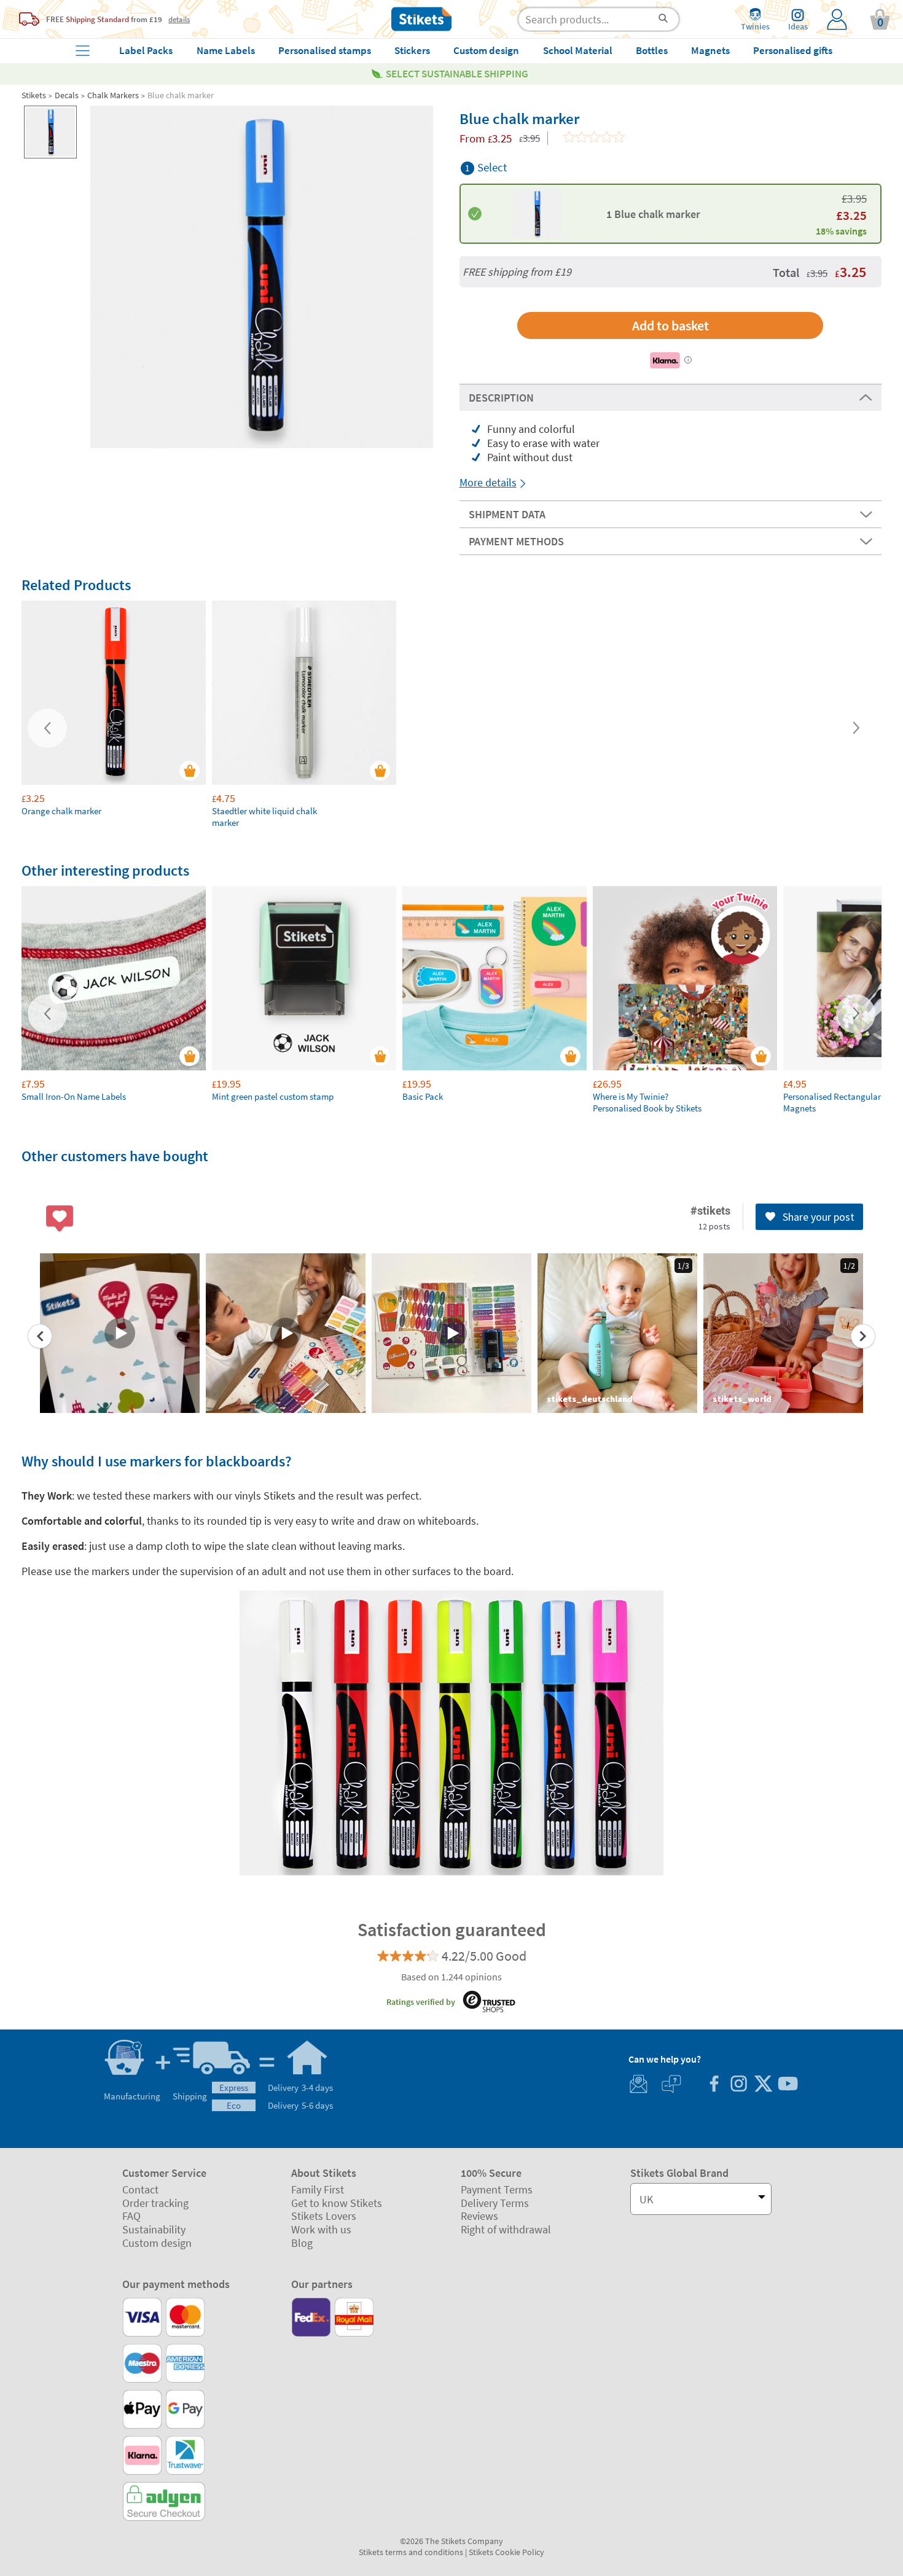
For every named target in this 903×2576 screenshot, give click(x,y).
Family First (318, 2189)
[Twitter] (763, 2085)
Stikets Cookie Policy (506, 2552)
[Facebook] (714, 2085)
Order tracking (155, 2203)
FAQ (131, 2216)
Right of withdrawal (506, 2229)
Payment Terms (497, 2189)
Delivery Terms (495, 2203)
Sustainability (154, 2229)
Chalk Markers (113, 95)
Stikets (34, 95)
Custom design (157, 2243)
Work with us (321, 2229)
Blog (302, 2243)
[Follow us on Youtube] (788, 2085)
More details (488, 482)
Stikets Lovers (324, 2216)
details (179, 19)
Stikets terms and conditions (411, 2552)
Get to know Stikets (337, 2203)
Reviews (479, 2216)
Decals (67, 95)
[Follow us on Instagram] (738, 2085)
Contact (140, 2189)
